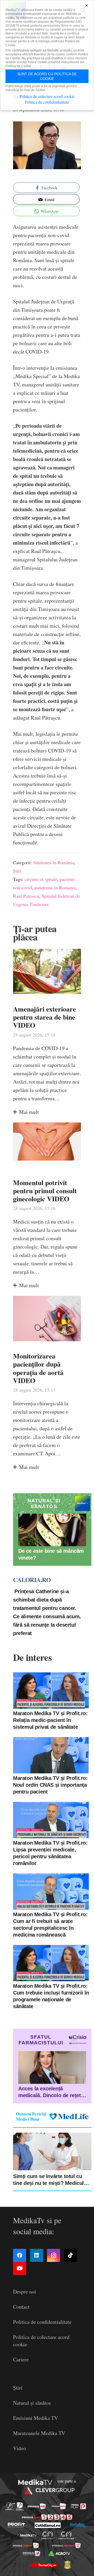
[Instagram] (54, 2255)
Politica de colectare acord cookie (47, 96)
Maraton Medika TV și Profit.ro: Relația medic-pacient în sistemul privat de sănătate (50, 1720)
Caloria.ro (32, 1580)
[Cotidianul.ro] (48, 2525)
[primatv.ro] (10, 2506)
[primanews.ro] (59, 2506)
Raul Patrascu (26, 896)
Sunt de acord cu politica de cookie (47, 76)
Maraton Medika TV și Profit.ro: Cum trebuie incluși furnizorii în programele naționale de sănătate (51, 1996)
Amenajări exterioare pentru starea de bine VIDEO (45, 1017)
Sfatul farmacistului (41, 2040)
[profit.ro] (16, 2525)
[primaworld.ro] (31, 2553)
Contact (21, 2307)
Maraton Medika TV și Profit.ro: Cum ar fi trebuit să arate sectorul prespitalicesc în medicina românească (50, 1925)
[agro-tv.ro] (59, 2553)
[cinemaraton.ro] (48, 2535)
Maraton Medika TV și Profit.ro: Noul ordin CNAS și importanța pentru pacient (50, 1785)
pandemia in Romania (55, 887)
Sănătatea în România (54, 862)
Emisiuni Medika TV (36, 2418)
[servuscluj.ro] (43, 2565)
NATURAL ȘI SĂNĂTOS (44, 1504)
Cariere (21, 2359)
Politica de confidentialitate (42, 2322)
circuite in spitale (41, 879)
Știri (17, 871)
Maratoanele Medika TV (39, 2433)
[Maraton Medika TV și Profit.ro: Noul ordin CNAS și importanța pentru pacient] (51, 1755)
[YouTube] (20, 2268)
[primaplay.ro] (79, 2506)
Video (19, 2448)
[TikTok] (70, 2255)
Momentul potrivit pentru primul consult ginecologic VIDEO (45, 1191)
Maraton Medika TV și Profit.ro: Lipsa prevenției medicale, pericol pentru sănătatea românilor (50, 1853)
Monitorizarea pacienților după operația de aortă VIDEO (38, 1368)
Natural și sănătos (32, 2403)
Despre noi (25, 2292)
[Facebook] (20, 2255)
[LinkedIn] (37, 2255)
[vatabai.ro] (67, 2565)
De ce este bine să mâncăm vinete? (51, 1554)
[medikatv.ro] (28, 2535)
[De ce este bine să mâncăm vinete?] (52, 1530)
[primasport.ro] (47, 2517)
